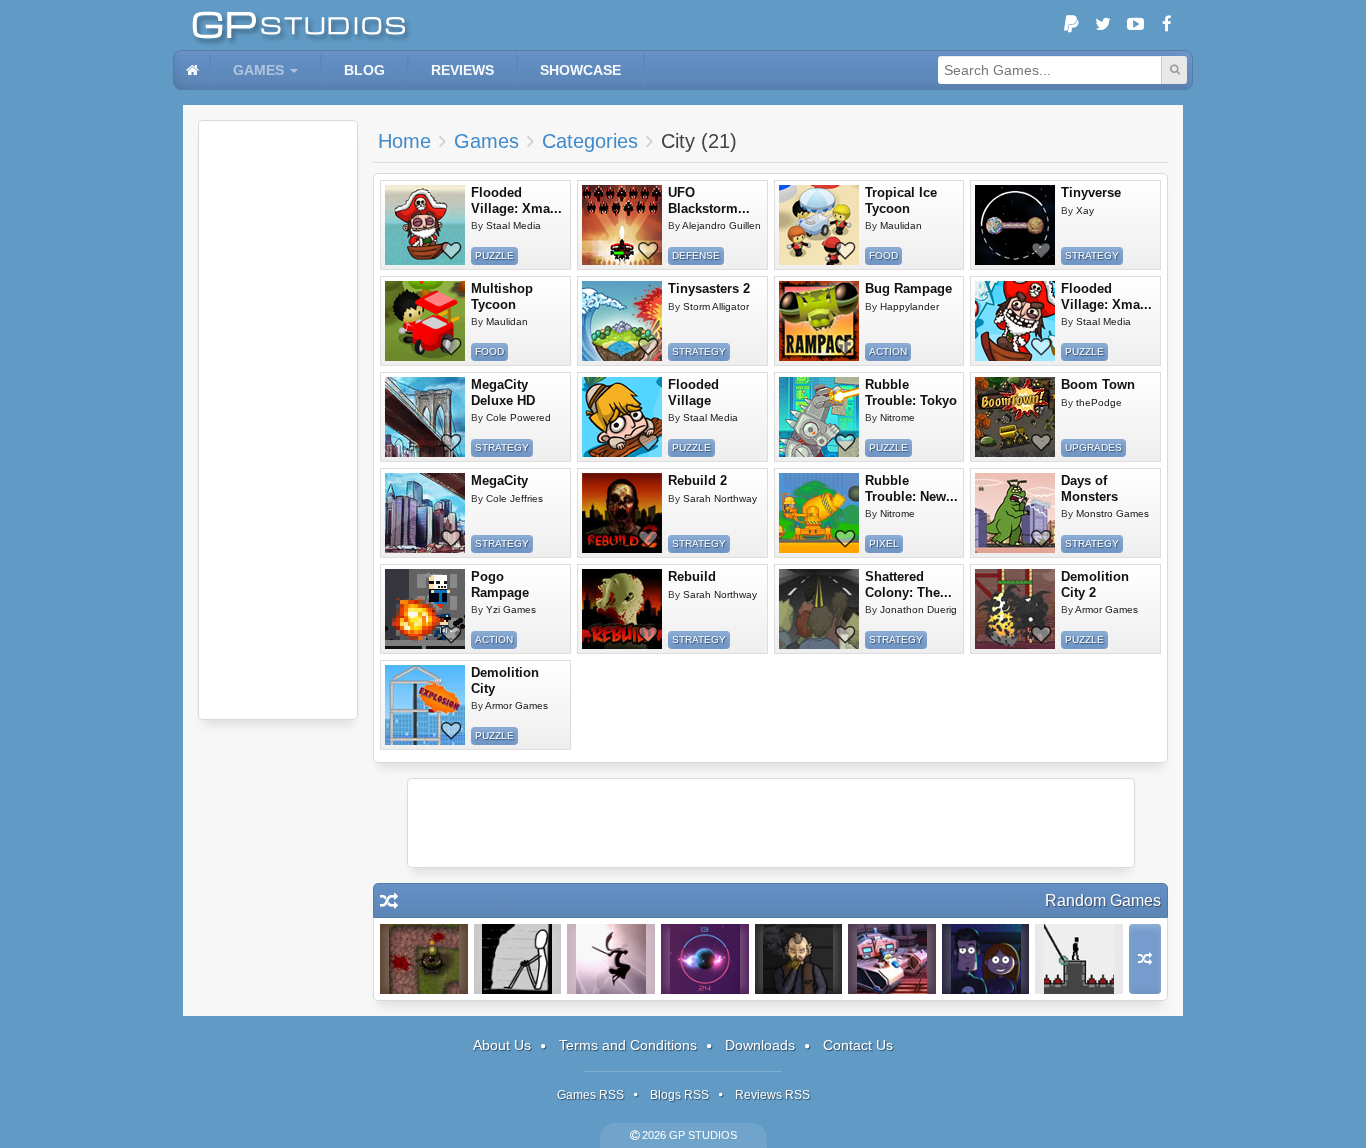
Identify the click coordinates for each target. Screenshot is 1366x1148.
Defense (696, 255)
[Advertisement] (278, 420)
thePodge (1099, 402)
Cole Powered (518, 417)
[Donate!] (1071, 25)
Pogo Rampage (500, 584)
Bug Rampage (908, 288)
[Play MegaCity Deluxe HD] (425, 417)
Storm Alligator (716, 306)
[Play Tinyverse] (1015, 225)
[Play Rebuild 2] (622, 513)
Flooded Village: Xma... (516, 200)
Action (888, 351)
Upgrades (1093, 447)
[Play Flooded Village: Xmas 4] (425, 225)
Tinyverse (1091, 192)
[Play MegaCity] (425, 513)
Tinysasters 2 (709, 288)
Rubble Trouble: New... (911, 488)
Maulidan (901, 225)
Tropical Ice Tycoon (901, 200)
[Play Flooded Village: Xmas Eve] (1015, 321)
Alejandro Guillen (721, 225)
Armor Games (1106, 609)
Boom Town (1098, 384)
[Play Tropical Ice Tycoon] (819, 225)
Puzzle (494, 255)
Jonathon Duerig (918, 609)
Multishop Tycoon (502, 296)
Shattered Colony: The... (908, 584)
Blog (364, 70)
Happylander (909, 306)
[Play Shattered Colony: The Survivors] (819, 609)
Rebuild (692, 576)
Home (404, 141)
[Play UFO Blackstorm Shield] (622, 225)
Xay (1085, 210)
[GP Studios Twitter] (1103, 25)
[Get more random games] (1145, 959)
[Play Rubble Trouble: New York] (819, 513)
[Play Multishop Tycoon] (425, 321)
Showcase (580, 70)
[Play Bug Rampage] (819, 321)
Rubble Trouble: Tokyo (911, 392)
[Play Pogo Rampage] (425, 609)
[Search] (1174, 70)
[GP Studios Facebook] (1167, 25)
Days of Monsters (1089, 488)
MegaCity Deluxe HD (503, 392)
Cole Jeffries (514, 498)
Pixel (884, 543)
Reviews (462, 70)
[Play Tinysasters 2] (622, 321)
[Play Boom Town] (1015, 417)
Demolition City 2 (1095, 584)
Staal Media (513, 225)
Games (258, 70)
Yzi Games (511, 609)
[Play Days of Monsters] (1015, 513)
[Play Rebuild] (622, 609)
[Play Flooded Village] (622, 417)
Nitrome (897, 417)
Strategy (1092, 255)
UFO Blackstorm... (709, 200)
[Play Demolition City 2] (1015, 609)
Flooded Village (693, 392)
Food (883, 255)
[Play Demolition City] (425, 705)
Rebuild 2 (697, 480)
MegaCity (499, 480)
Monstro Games (1112, 513)
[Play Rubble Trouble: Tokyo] (819, 417)
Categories (590, 141)
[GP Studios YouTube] (1135, 25)
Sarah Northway (720, 498)
